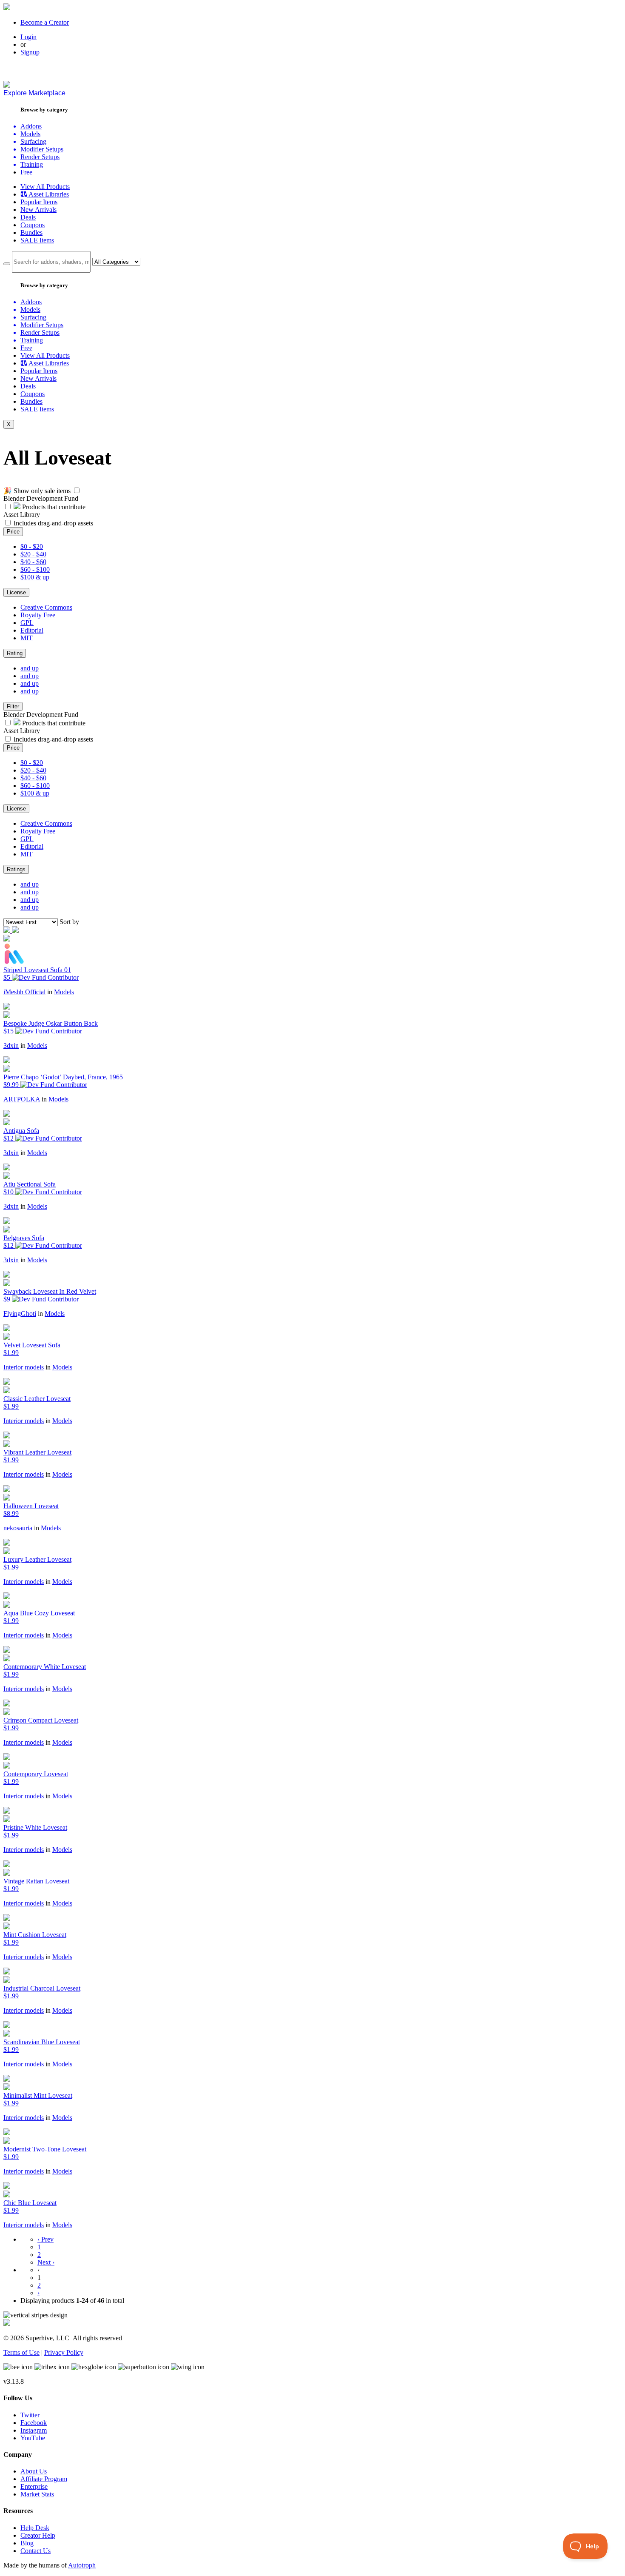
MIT (27, 638)
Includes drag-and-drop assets (53, 523)
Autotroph (82, 2565)
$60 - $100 (35, 569)
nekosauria (18, 1528)
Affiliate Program (44, 2479)
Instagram (34, 2430)
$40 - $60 (33, 562)
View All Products (45, 187)
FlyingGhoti (20, 1314)
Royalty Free (38, 615)
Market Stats (37, 2494)
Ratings (16, 869)
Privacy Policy (64, 2352)
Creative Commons (46, 607)
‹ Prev (45, 2239)
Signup (30, 52)
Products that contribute (53, 507)
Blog (27, 2543)
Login (28, 37)
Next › (46, 2262)
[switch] (77, 490)
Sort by (69, 922)
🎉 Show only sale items (37, 491)
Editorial (32, 630)
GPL (27, 623)
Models (64, 992)
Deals (28, 217)
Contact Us (36, 2551)
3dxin (11, 1046)
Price (13, 532)
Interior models (24, 1367)
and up (30, 668)
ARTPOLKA (22, 1099)
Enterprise (34, 2486)
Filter (13, 706)
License (16, 592)
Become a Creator (45, 22)
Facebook (34, 2423)
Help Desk (35, 2528)
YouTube (33, 2438)
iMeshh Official (24, 992)
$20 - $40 (33, 554)
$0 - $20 (32, 546)
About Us (34, 2471)
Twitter (30, 2415)
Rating (15, 653)
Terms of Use (21, 2352)
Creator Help (38, 2535)
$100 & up (35, 577)
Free (26, 172)
